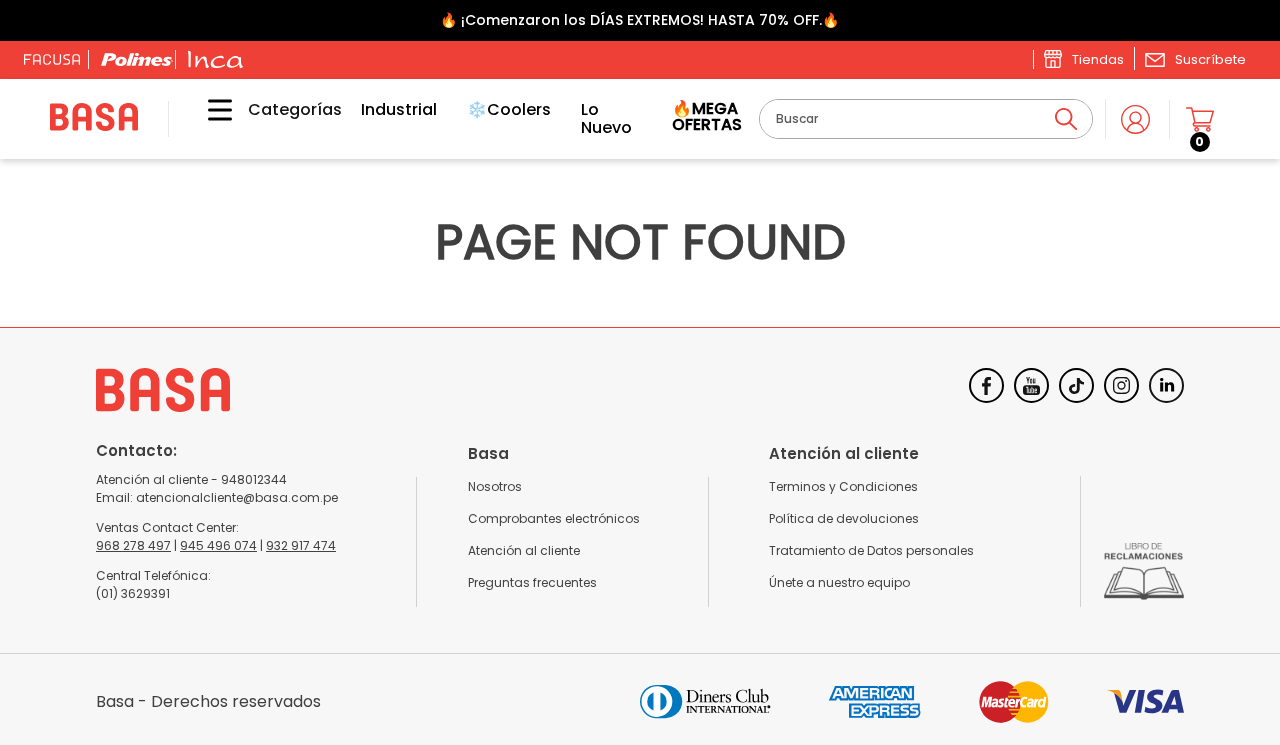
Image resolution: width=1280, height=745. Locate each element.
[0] (1200, 119)
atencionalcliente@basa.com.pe (237, 497)
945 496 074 (218, 545)
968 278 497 (133, 545)
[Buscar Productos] (1066, 119)
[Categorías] (205, 119)
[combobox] (926, 119)
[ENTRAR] (1137, 119)
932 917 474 (301, 545)
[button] (1195, 59)
